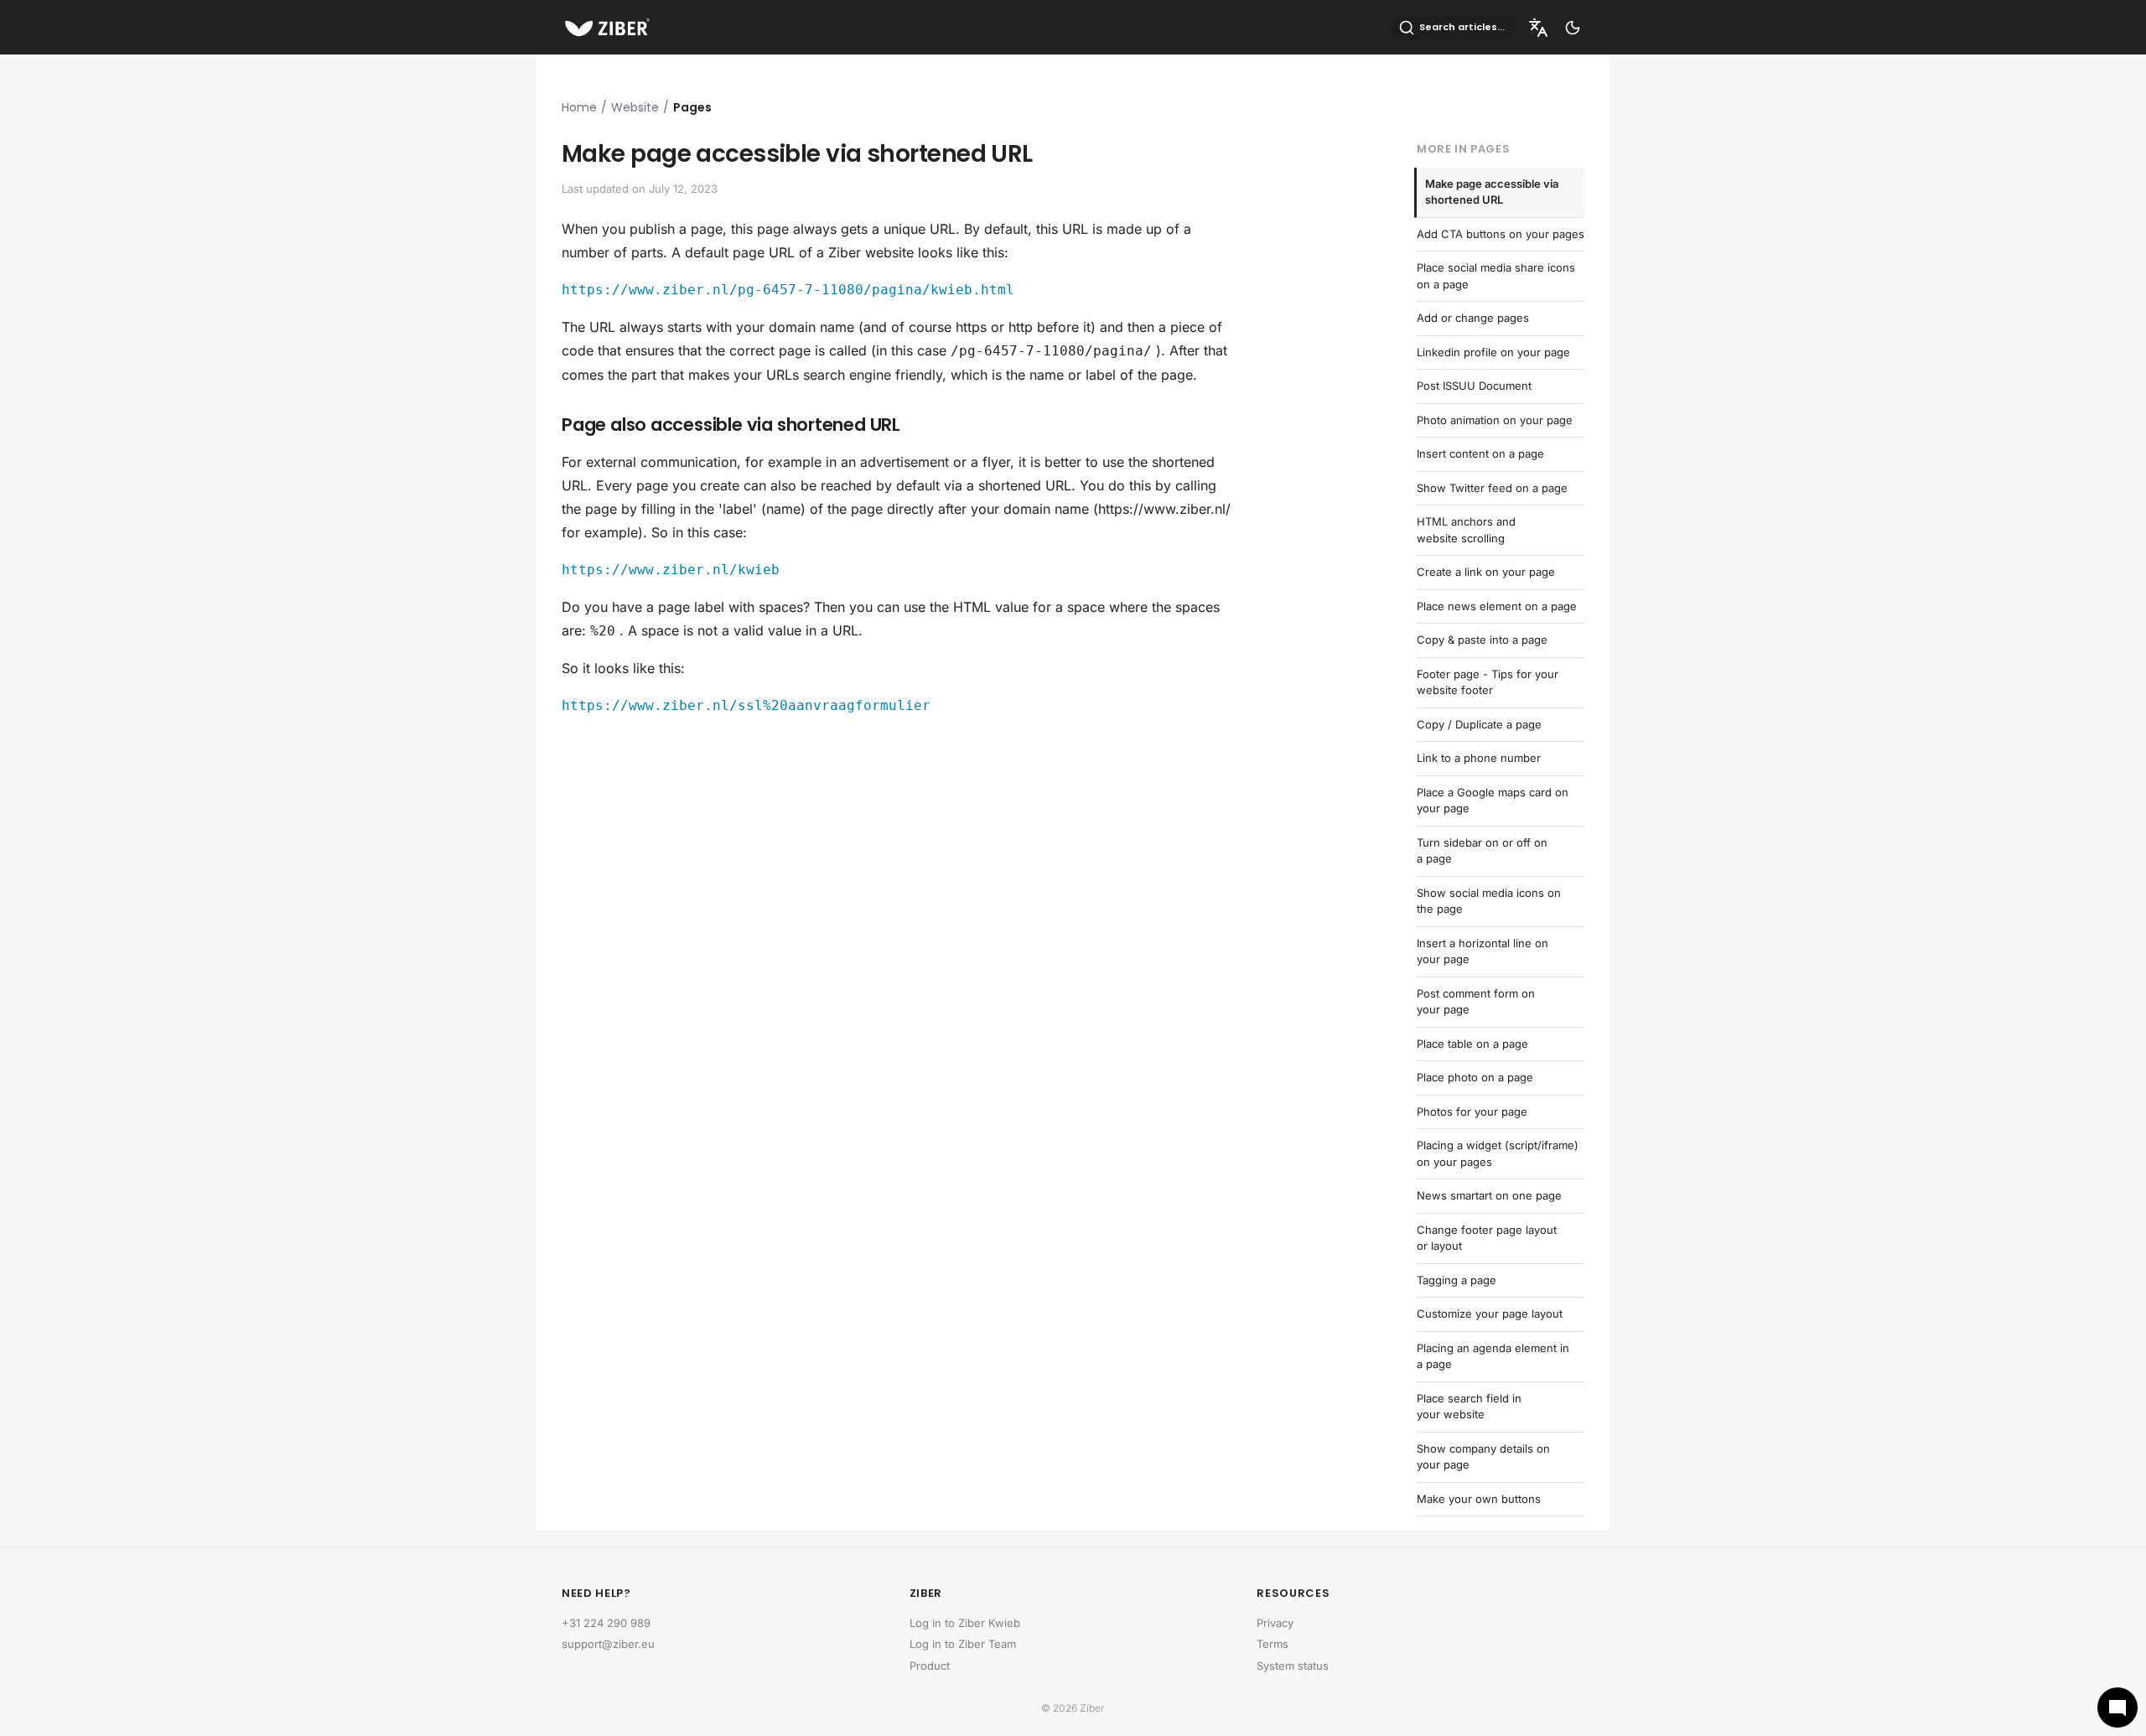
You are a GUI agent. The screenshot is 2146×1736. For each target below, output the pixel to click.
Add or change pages (1473, 318)
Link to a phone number (1479, 758)
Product (930, 1666)
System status (1293, 1666)
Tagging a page (1457, 1280)
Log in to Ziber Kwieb (965, 1623)
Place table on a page (1472, 1044)
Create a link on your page (1486, 572)
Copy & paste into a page (1482, 640)
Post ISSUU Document (1474, 386)
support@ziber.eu (608, 1644)
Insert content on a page (1480, 453)
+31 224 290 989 (606, 1623)
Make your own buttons (1479, 1499)
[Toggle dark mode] (1573, 28)
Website (635, 107)
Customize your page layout (1490, 1314)
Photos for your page (1472, 1112)
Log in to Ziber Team (963, 1644)
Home (579, 107)
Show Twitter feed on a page (1492, 488)
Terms (1273, 1644)
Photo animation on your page (1495, 420)
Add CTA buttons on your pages (1501, 234)
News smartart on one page (1489, 1195)
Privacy (1275, 1623)
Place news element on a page (1497, 606)
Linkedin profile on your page (1493, 352)
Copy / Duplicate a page (1479, 724)
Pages (692, 107)
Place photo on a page (1475, 1077)
